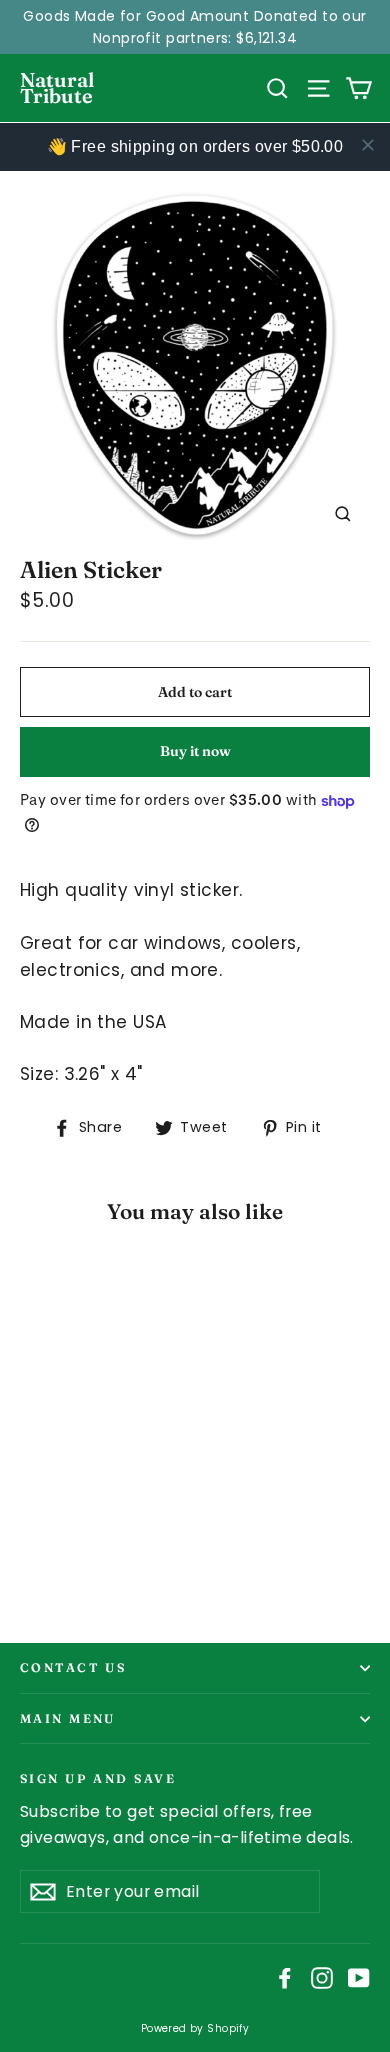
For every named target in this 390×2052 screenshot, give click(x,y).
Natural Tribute (57, 87)
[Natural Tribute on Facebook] (285, 1977)
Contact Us (73, 1667)
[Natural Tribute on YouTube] (359, 1977)
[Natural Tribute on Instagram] (322, 1977)
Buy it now (195, 751)
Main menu (68, 1718)
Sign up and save (98, 1777)
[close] (368, 145)
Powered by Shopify (195, 2028)
